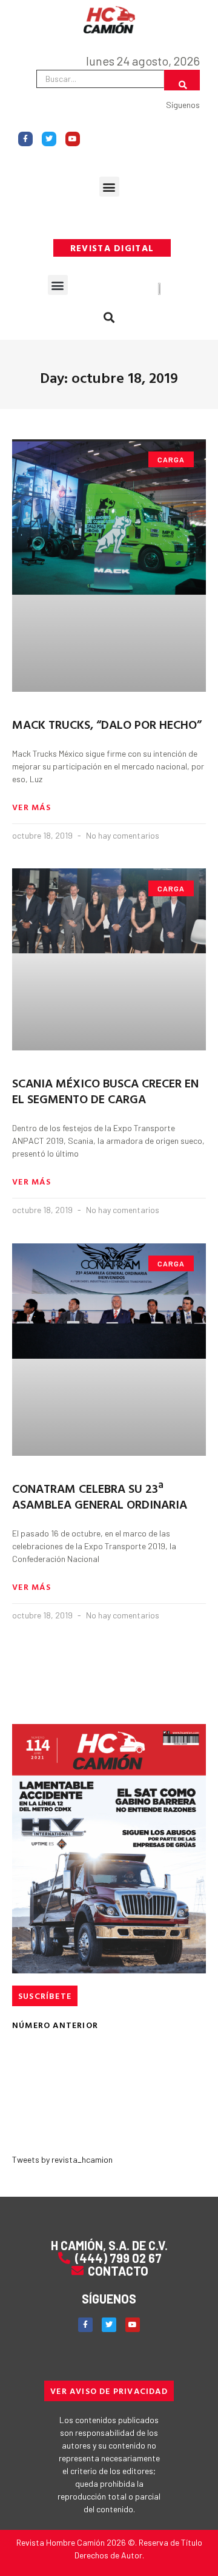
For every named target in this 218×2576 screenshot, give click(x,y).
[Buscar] (182, 80)
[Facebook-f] (25, 139)
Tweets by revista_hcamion (62, 2159)
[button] (109, 187)
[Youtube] (73, 139)
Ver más (31, 807)
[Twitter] (49, 139)
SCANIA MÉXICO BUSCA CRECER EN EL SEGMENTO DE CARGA (105, 1090)
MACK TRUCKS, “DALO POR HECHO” (107, 724)
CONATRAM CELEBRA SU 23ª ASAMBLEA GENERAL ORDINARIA (100, 1496)
